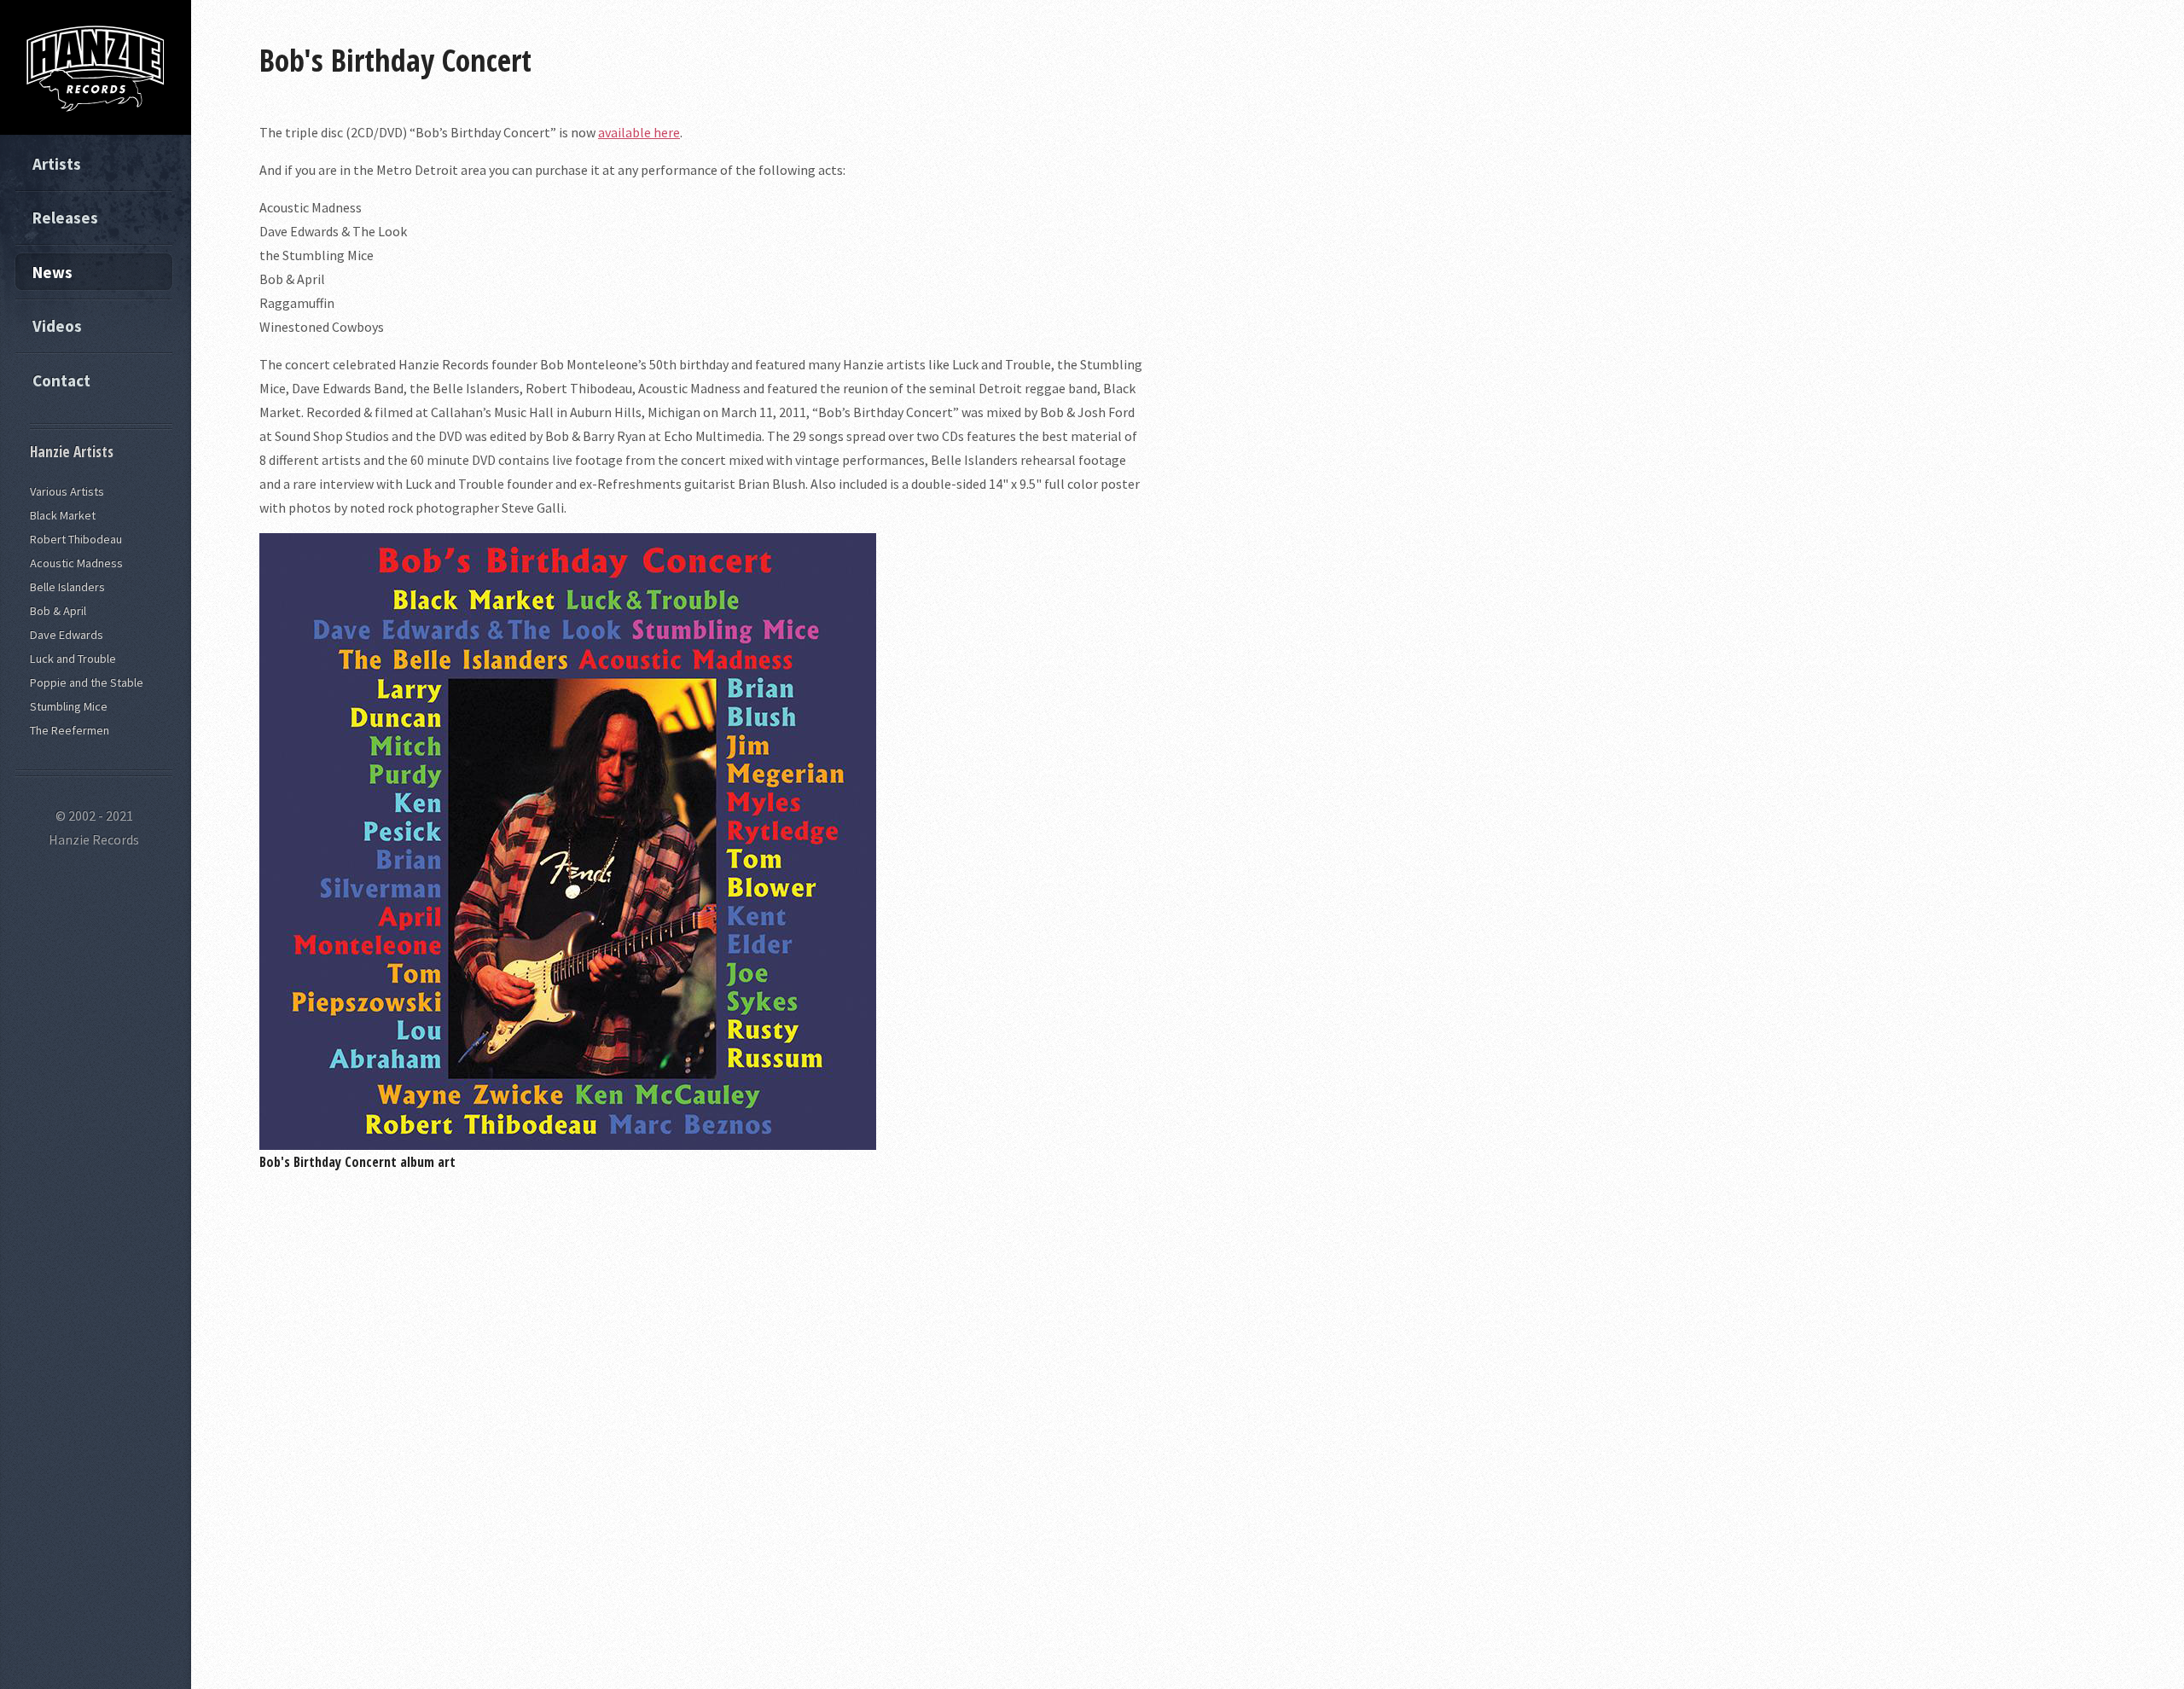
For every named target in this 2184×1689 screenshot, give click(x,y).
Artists (57, 164)
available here (639, 132)
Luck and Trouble (73, 659)
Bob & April (58, 611)
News (52, 272)
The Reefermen (70, 730)
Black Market (63, 515)
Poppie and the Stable (87, 682)
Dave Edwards (67, 635)
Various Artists (67, 491)
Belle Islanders (67, 587)
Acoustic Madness (76, 563)
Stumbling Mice (69, 706)
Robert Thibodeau (76, 539)
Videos (57, 326)
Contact (61, 380)
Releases (65, 218)
